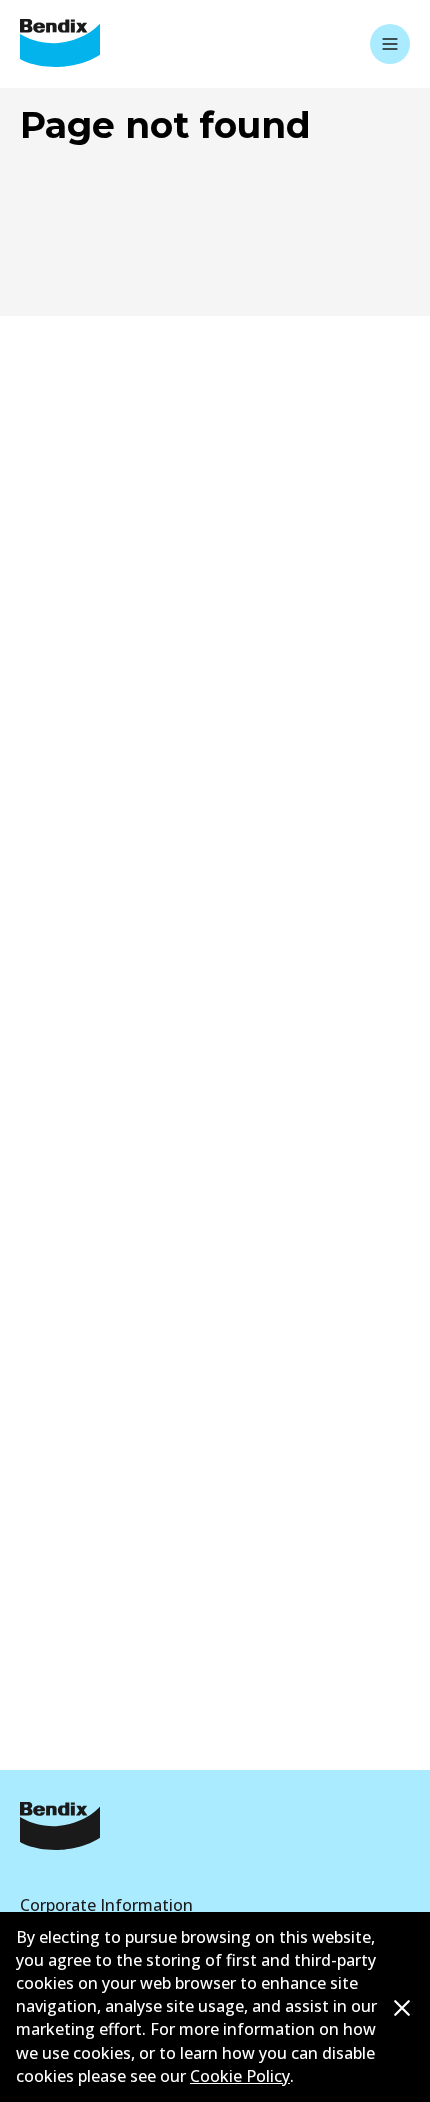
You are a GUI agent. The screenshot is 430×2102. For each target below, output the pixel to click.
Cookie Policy (240, 2076)
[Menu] (390, 44)
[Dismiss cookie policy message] (402, 2008)
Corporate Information (106, 1905)
